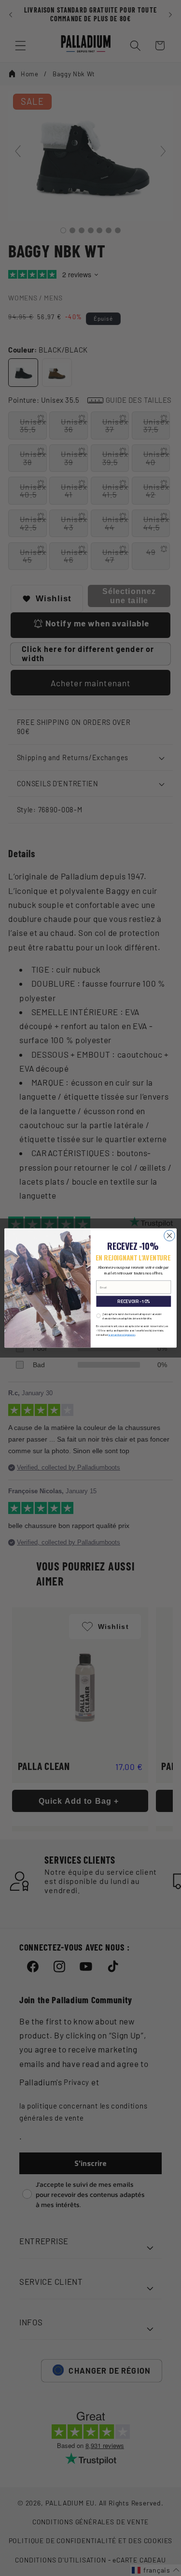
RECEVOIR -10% (133, 1301)
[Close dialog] (170, 1236)
